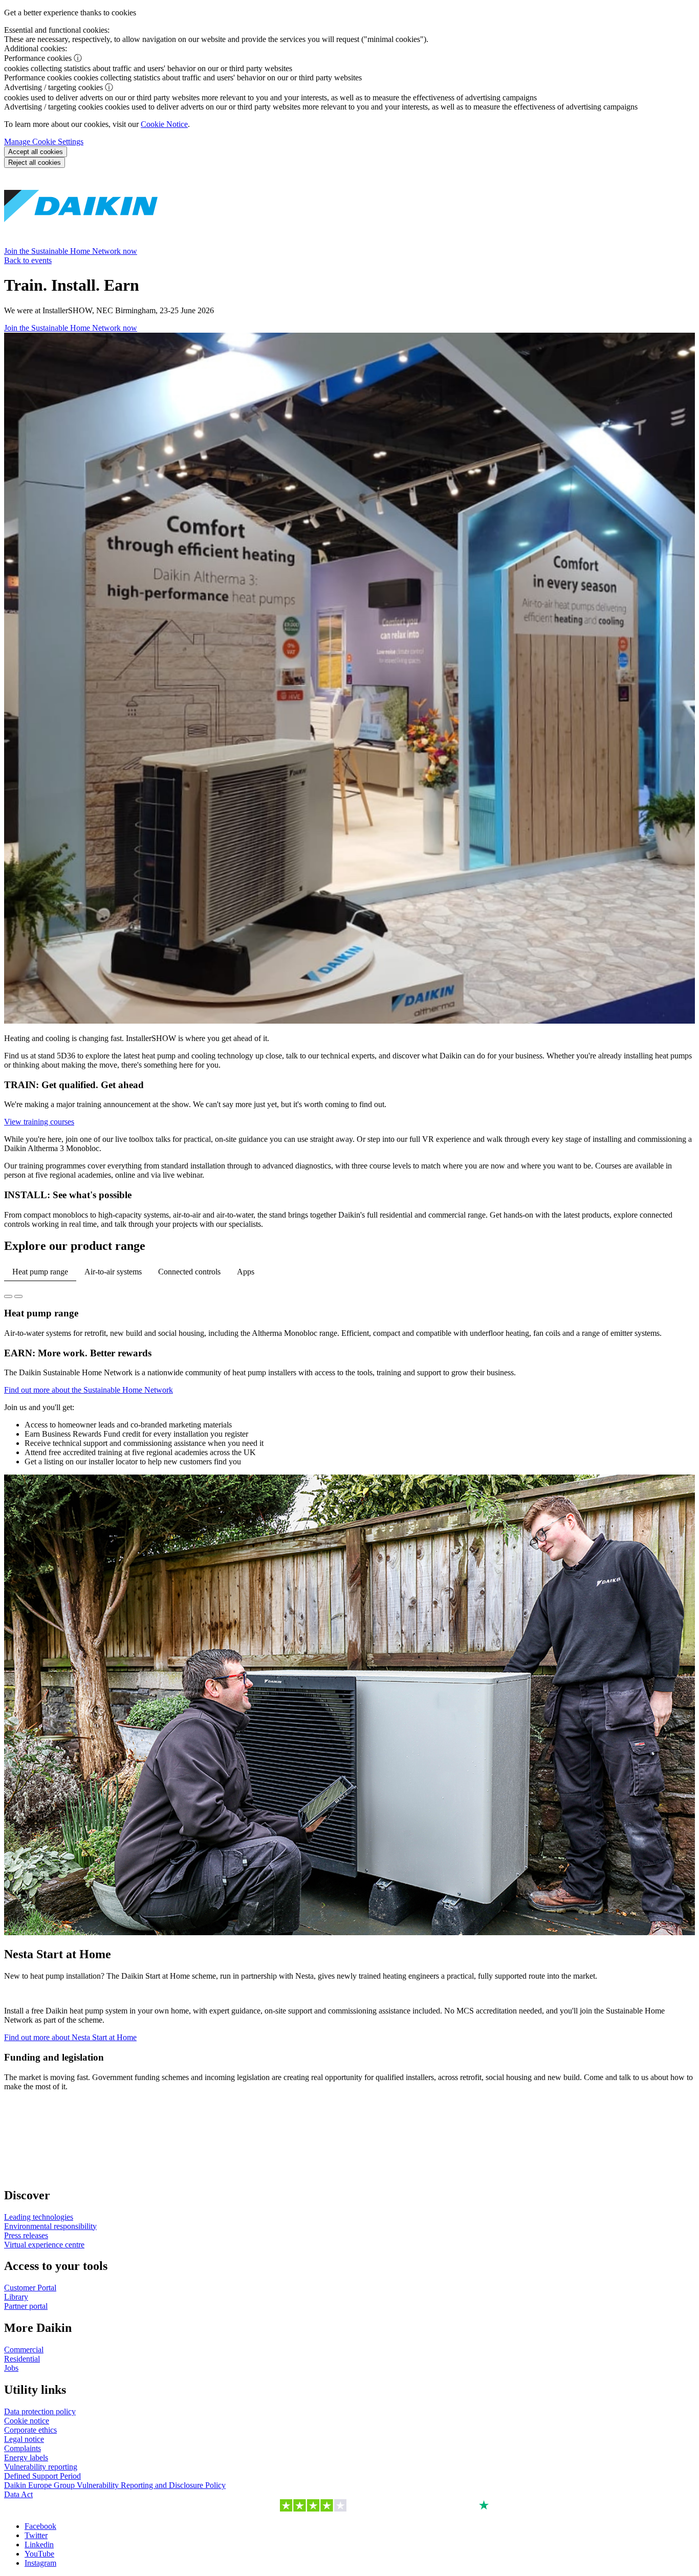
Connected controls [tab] (189, 1272)
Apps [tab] (246, 1272)
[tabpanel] (349, 1323)
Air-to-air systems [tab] (113, 1272)
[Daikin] (81, 242)
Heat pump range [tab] (40, 1272)
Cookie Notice (164, 124)
